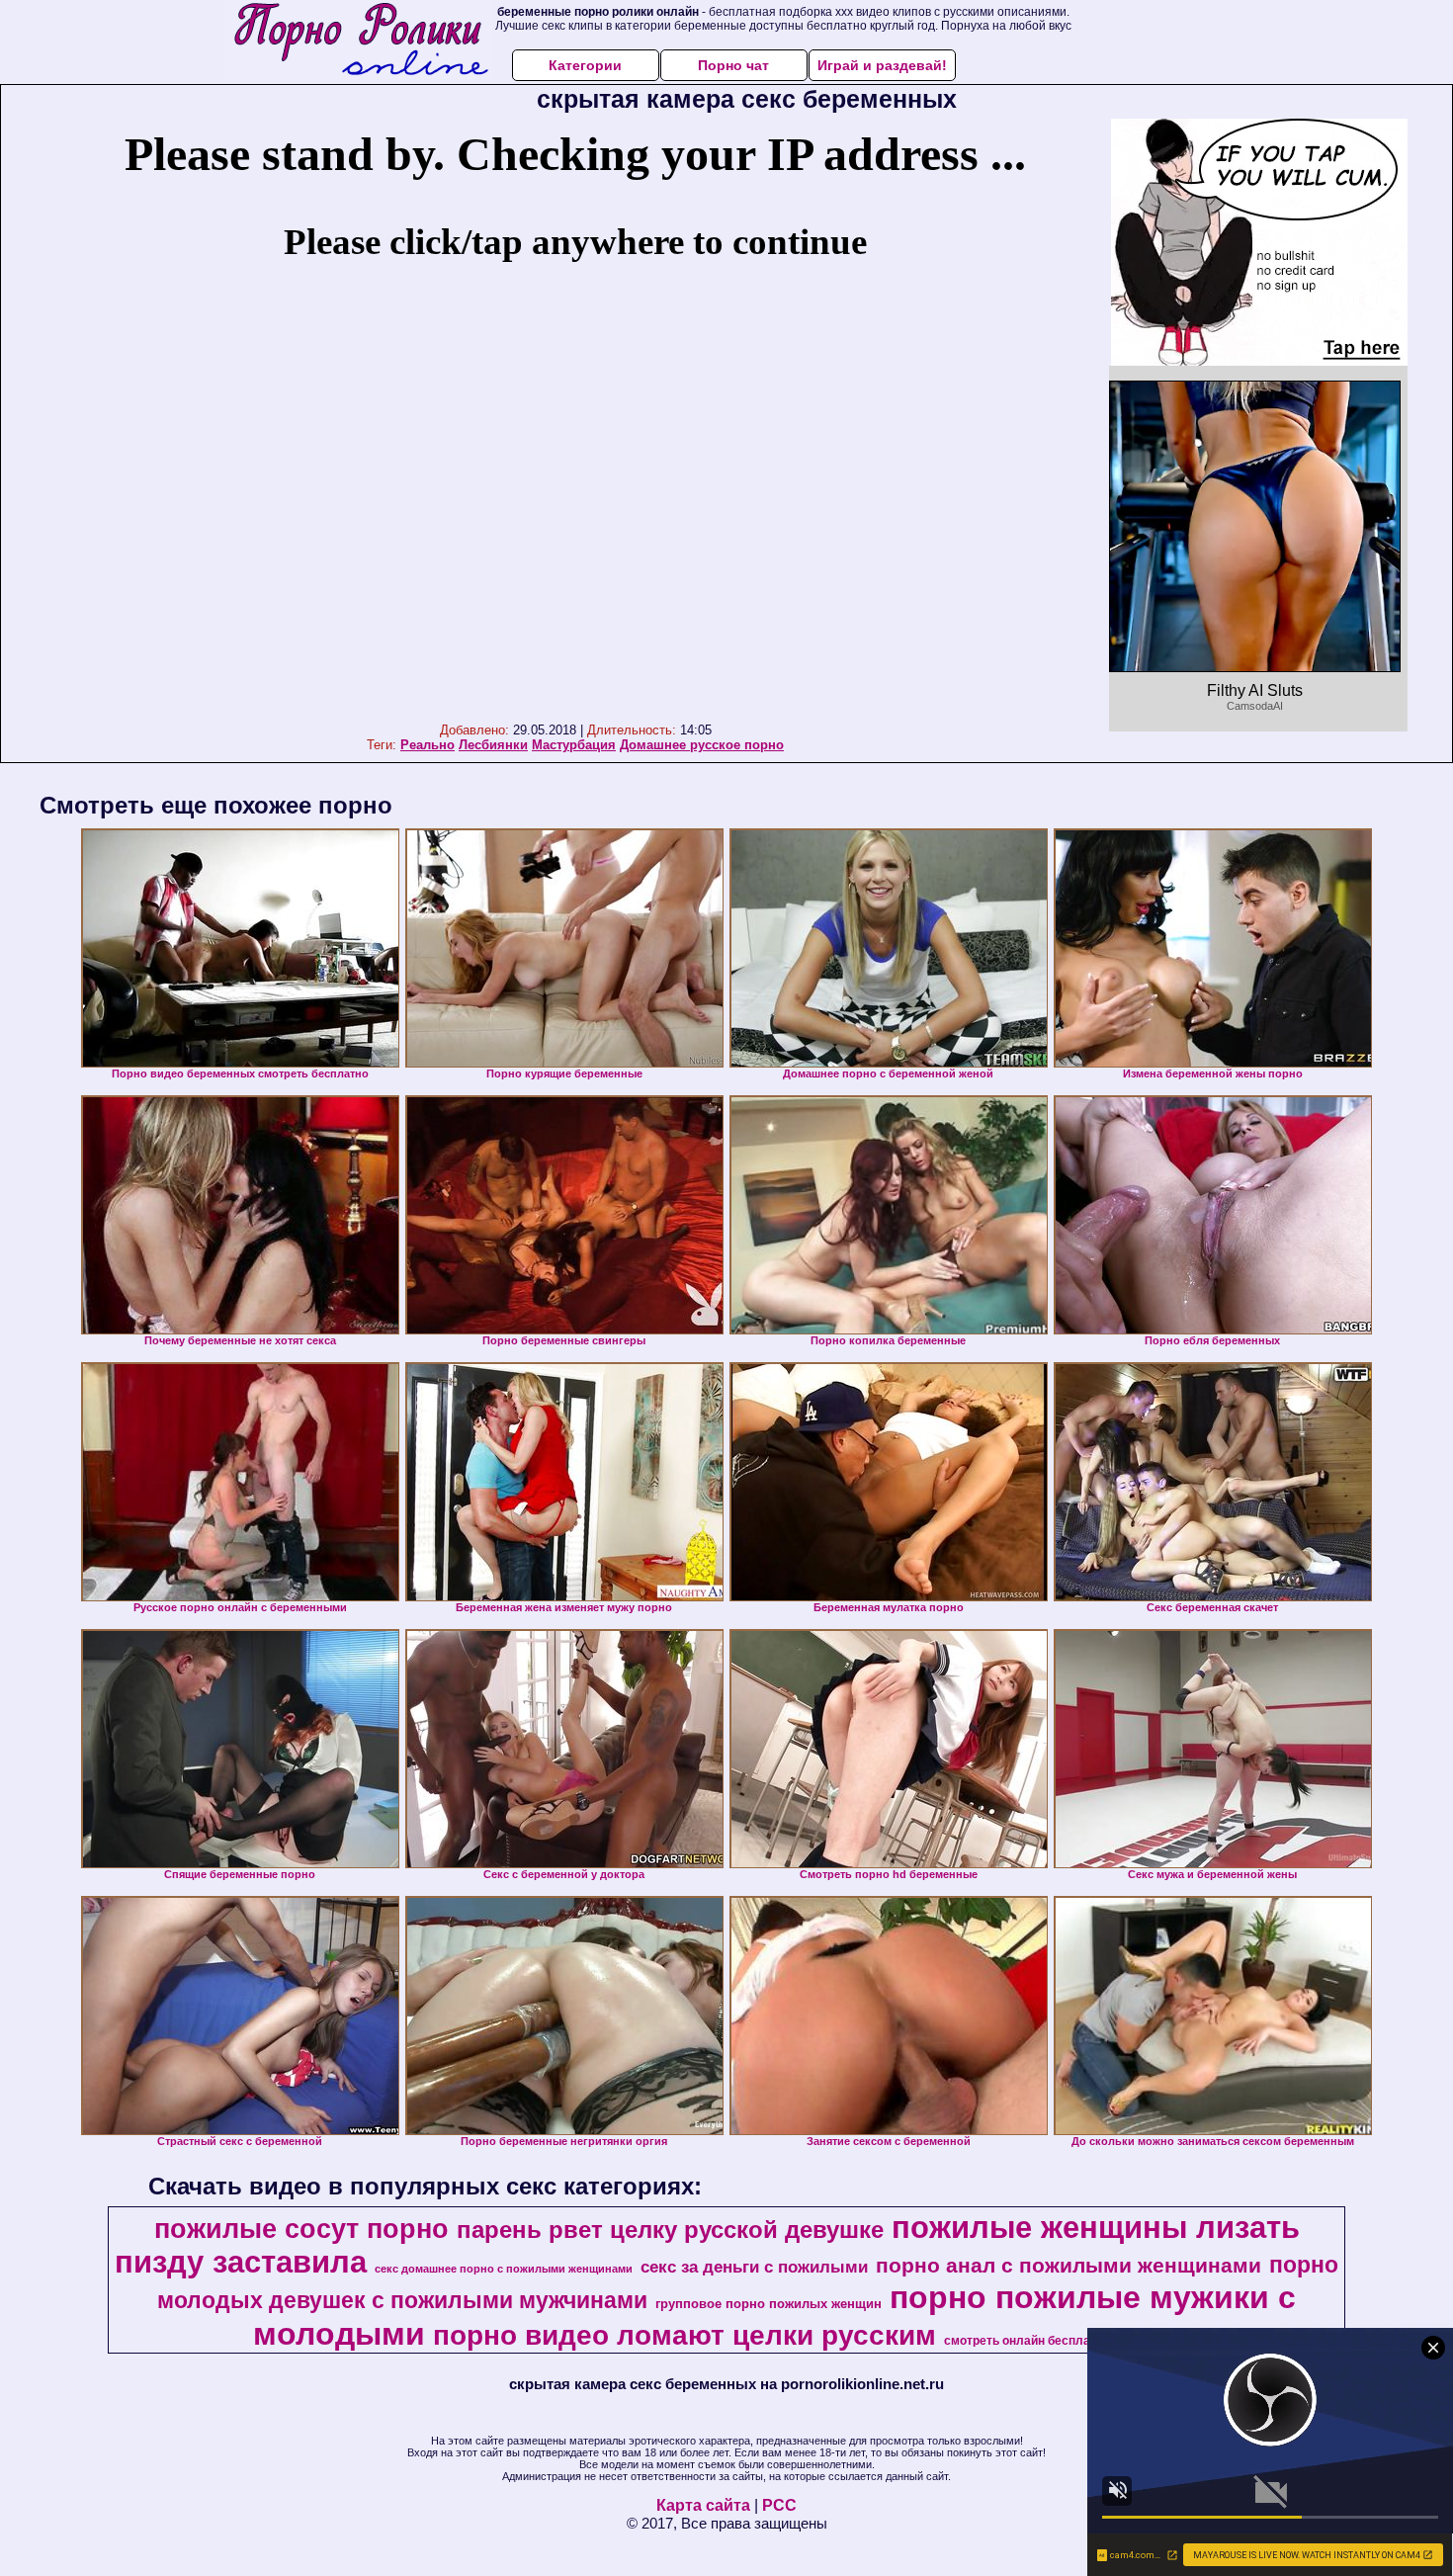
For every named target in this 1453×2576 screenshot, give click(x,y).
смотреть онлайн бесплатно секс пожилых (1070, 2341)
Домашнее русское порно (702, 745)
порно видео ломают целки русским (684, 2335)
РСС (779, 2505)
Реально (427, 745)
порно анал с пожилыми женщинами (1068, 2266)
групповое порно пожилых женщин (769, 2304)
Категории (585, 65)
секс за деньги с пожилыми (754, 2267)
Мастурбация (574, 745)
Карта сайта (703, 2505)
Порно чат (733, 65)
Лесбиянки (493, 745)
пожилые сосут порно (301, 2229)
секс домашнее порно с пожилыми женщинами (504, 2269)
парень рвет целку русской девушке (670, 2230)
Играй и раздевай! (882, 65)
